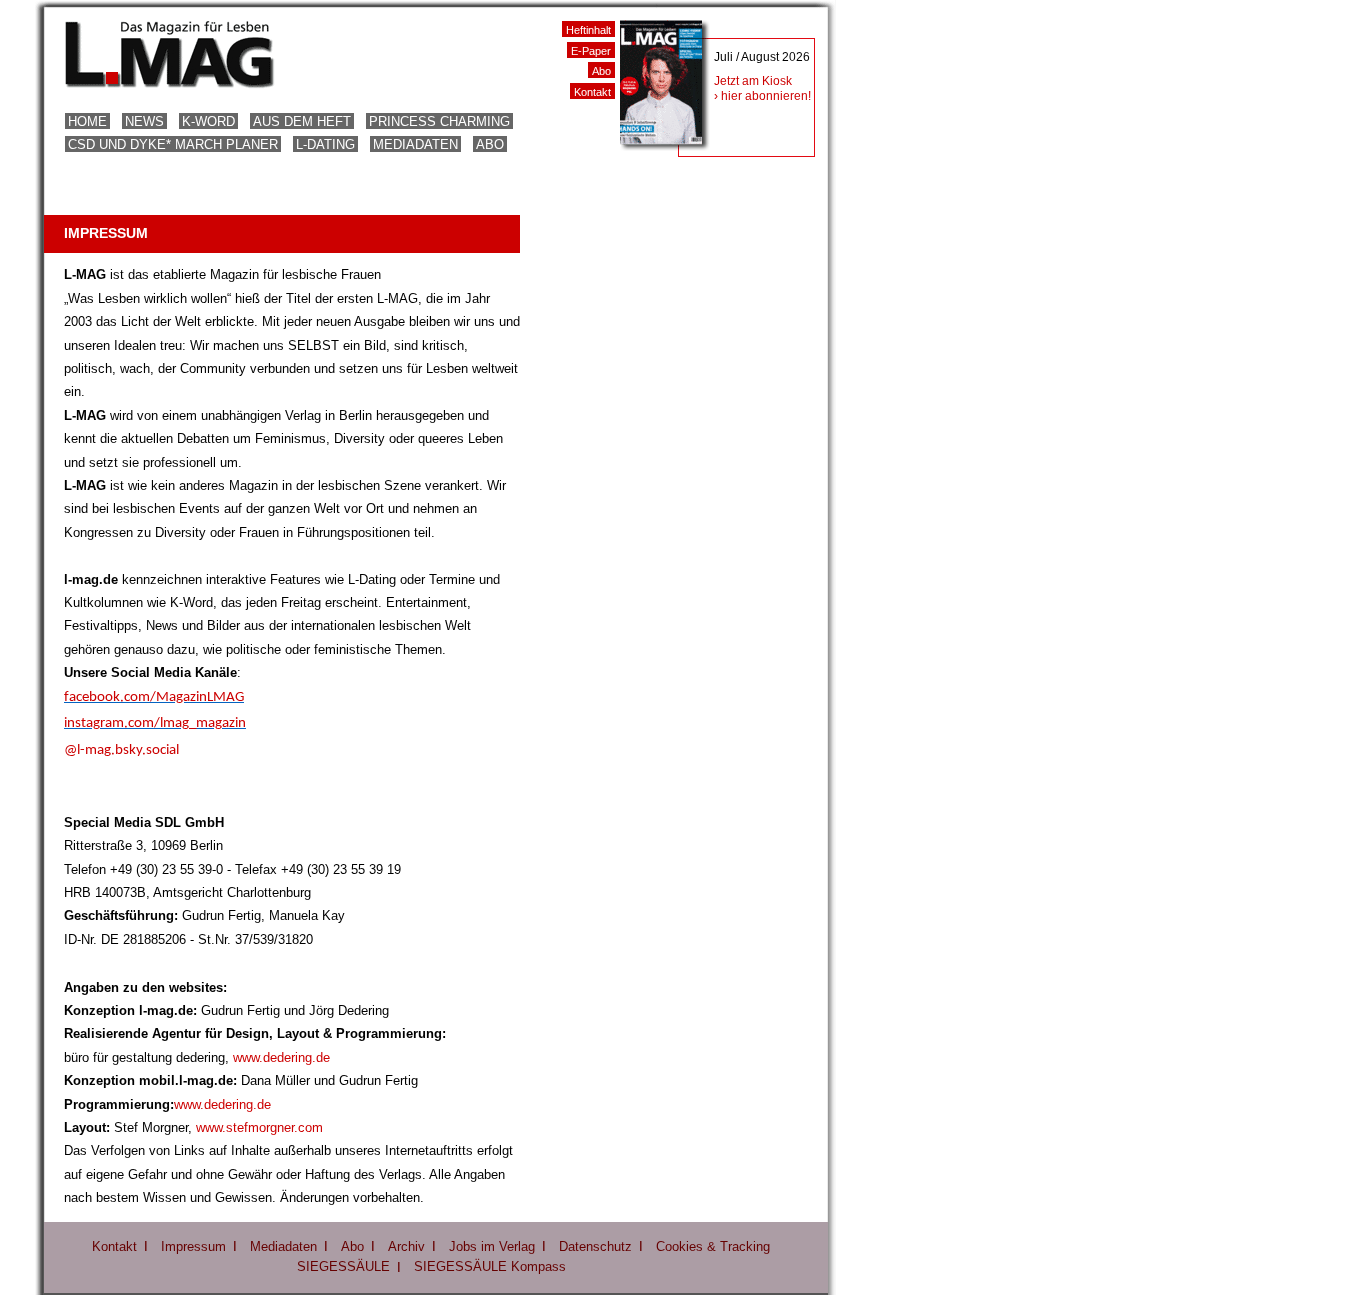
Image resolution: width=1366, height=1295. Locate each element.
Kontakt (592, 92)
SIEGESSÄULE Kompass (490, 1266)
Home (87, 121)
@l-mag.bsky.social (121, 750)
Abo (490, 144)
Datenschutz (595, 1246)
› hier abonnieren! (762, 96)
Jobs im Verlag (492, 1246)
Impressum (193, 1246)
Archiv (406, 1246)
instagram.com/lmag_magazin (155, 723)
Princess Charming (439, 121)
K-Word (208, 121)
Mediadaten (415, 144)
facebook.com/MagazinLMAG (154, 697)
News (144, 121)
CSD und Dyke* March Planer (173, 144)
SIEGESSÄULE (343, 1266)
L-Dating (325, 144)
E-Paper (591, 51)
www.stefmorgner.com (259, 1127)
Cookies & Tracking (713, 1246)
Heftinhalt (588, 30)
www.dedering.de (281, 1057)
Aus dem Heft (302, 121)
